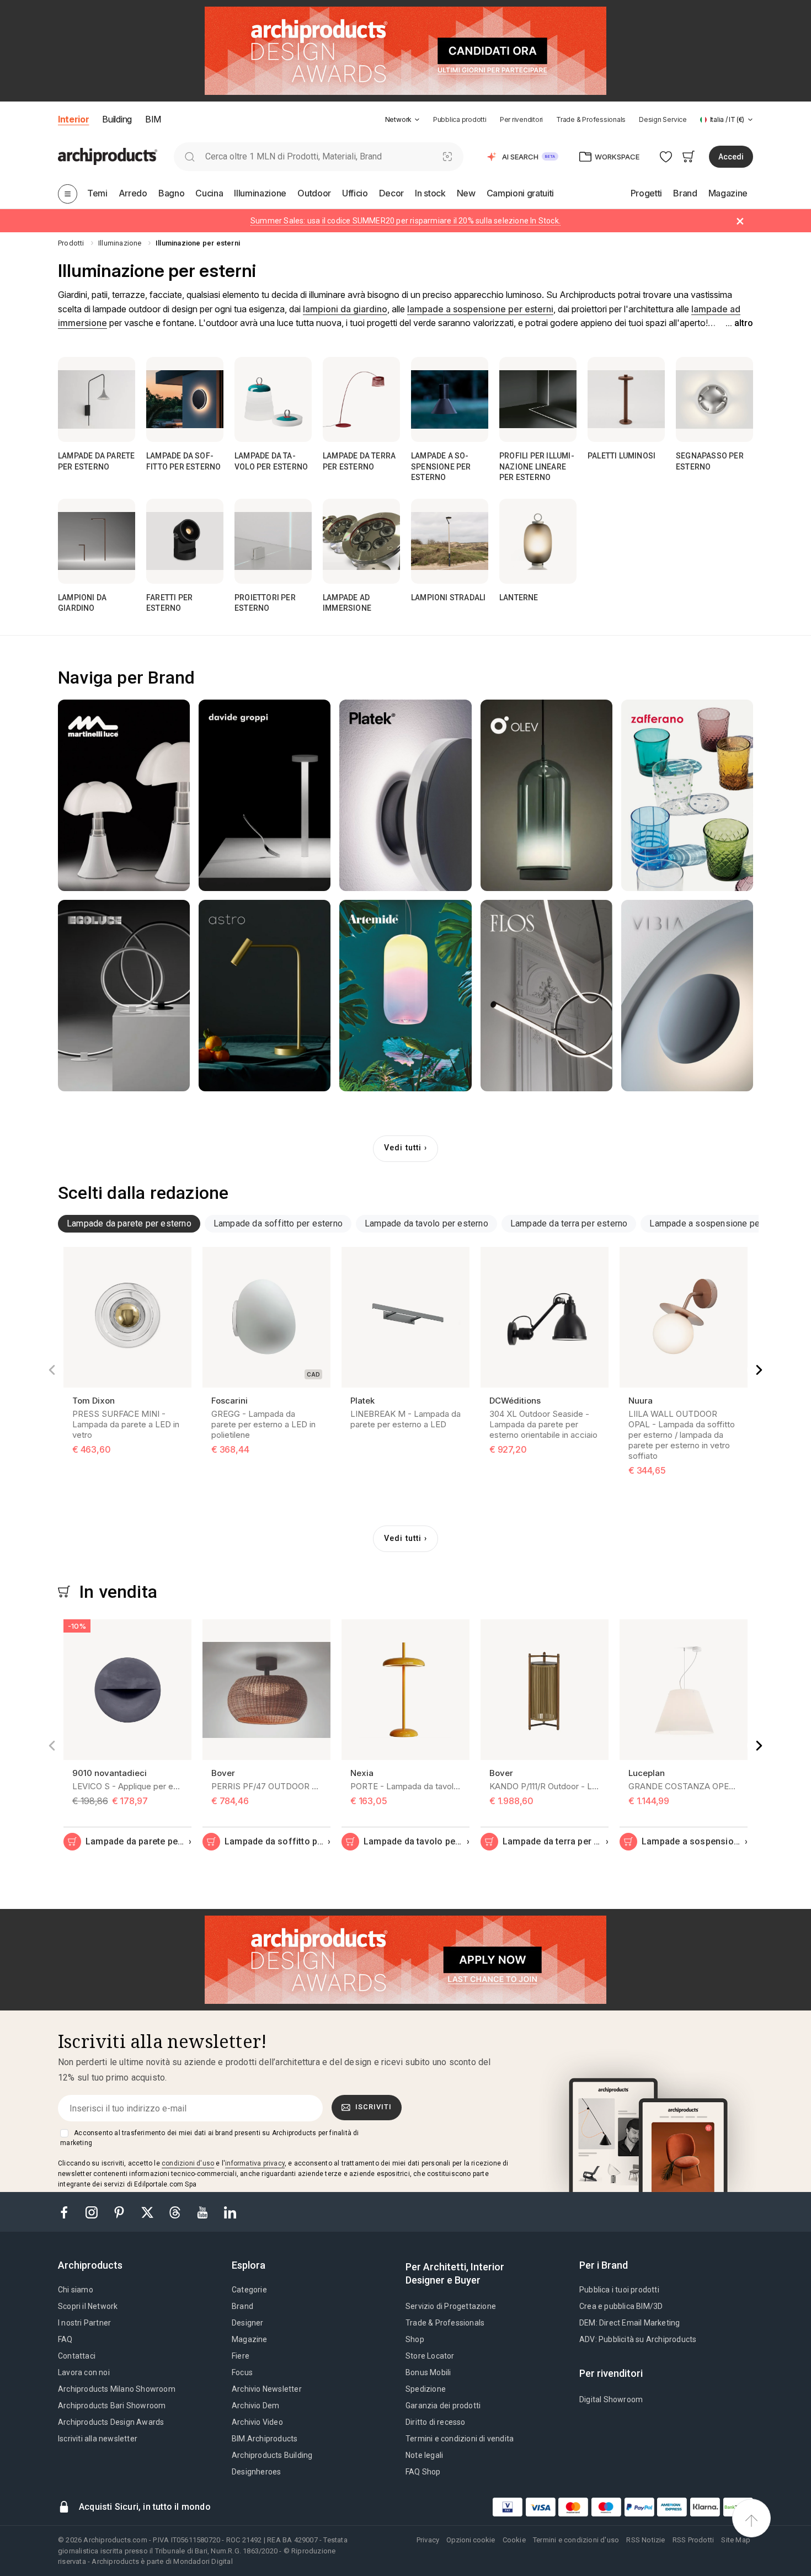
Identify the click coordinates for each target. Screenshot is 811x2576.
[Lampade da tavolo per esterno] (273, 399)
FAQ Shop (423, 2472)
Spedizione (426, 2389)
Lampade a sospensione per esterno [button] (722, 1223)
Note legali (424, 2455)
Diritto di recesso (436, 2422)
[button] (402, 119)
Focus (242, 2372)
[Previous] (52, 1370)
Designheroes (256, 2472)
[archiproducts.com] (108, 156)
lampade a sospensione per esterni (480, 309)
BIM (153, 119)
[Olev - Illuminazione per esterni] (546, 795)
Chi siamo (76, 2290)
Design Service (663, 119)
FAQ (65, 2339)
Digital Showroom (611, 2399)
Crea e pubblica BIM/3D (621, 2306)
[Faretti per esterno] (185, 541)
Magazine (250, 2339)
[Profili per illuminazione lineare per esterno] (538, 399)
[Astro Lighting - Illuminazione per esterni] (265, 996)
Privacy (428, 2540)
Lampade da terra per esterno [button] (569, 1223)
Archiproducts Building (272, 2455)
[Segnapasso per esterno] (714, 399)
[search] (190, 156)
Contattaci (77, 2356)
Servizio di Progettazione (451, 2306)
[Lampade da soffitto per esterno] (185, 399)
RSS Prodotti (693, 2540)
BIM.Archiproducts (265, 2439)
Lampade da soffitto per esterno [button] (278, 1223)
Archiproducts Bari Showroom (112, 2406)
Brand (242, 2306)
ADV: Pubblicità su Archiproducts (638, 2339)
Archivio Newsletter (267, 2389)
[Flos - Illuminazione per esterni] (546, 996)
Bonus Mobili (428, 2372)
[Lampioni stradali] (450, 541)
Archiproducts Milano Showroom (117, 2389)
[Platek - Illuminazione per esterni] (405, 795)
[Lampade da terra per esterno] (361, 399)
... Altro (739, 323)
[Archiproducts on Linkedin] (230, 2212)
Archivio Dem (255, 2406)
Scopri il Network (88, 2306)
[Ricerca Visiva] (448, 156)
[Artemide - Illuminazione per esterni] (405, 996)
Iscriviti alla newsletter (98, 2439)
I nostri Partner (84, 2323)
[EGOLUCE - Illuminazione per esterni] (124, 996)
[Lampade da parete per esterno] (97, 399)
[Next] (759, 1370)
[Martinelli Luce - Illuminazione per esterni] (124, 795)
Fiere (241, 2356)
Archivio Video (257, 2422)
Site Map (736, 2540)
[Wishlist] (666, 156)
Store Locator (430, 2356)
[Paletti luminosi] (626, 399)
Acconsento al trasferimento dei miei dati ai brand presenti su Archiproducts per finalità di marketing (209, 2138)
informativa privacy (255, 2163)
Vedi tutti (403, 1148)
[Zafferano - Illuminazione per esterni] (687, 795)
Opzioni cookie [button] (471, 2540)
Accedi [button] (731, 157)
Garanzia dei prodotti (443, 2406)
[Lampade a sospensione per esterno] (450, 399)
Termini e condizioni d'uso (576, 2540)
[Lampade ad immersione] (361, 541)
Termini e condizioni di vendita (460, 2439)
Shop (415, 2339)
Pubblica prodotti (460, 119)
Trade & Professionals (591, 119)
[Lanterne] (538, 541)
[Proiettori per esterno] (273, 541)
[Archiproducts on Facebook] (68, 2212)
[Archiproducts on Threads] (176, 2212)
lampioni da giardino (345, 309)
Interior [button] (73, 119)
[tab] (417, 120)
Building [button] (117, 119)
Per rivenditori (521, 119)
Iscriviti (374, 2107)
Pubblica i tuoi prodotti (619, 2290)
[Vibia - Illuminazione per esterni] (687, 996)
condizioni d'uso (188, 2163)
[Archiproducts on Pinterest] (120, 2212)
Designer (248, 2323)
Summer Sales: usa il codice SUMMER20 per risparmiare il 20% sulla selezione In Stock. (405, 221)
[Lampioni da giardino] (97, 541)
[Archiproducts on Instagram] (93, 2212)
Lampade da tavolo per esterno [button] (426, 1223)
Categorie (249, 2290)
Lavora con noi (84, 2372)
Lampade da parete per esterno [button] (129, 1223)
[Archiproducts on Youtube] (204, 2212)
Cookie (514, 2540)
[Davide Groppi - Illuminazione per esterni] (265, 795)
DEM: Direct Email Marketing (629, 2323)
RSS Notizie (645, 2540)
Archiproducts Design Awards (111, 2422)
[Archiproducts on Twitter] (148, 2212)
